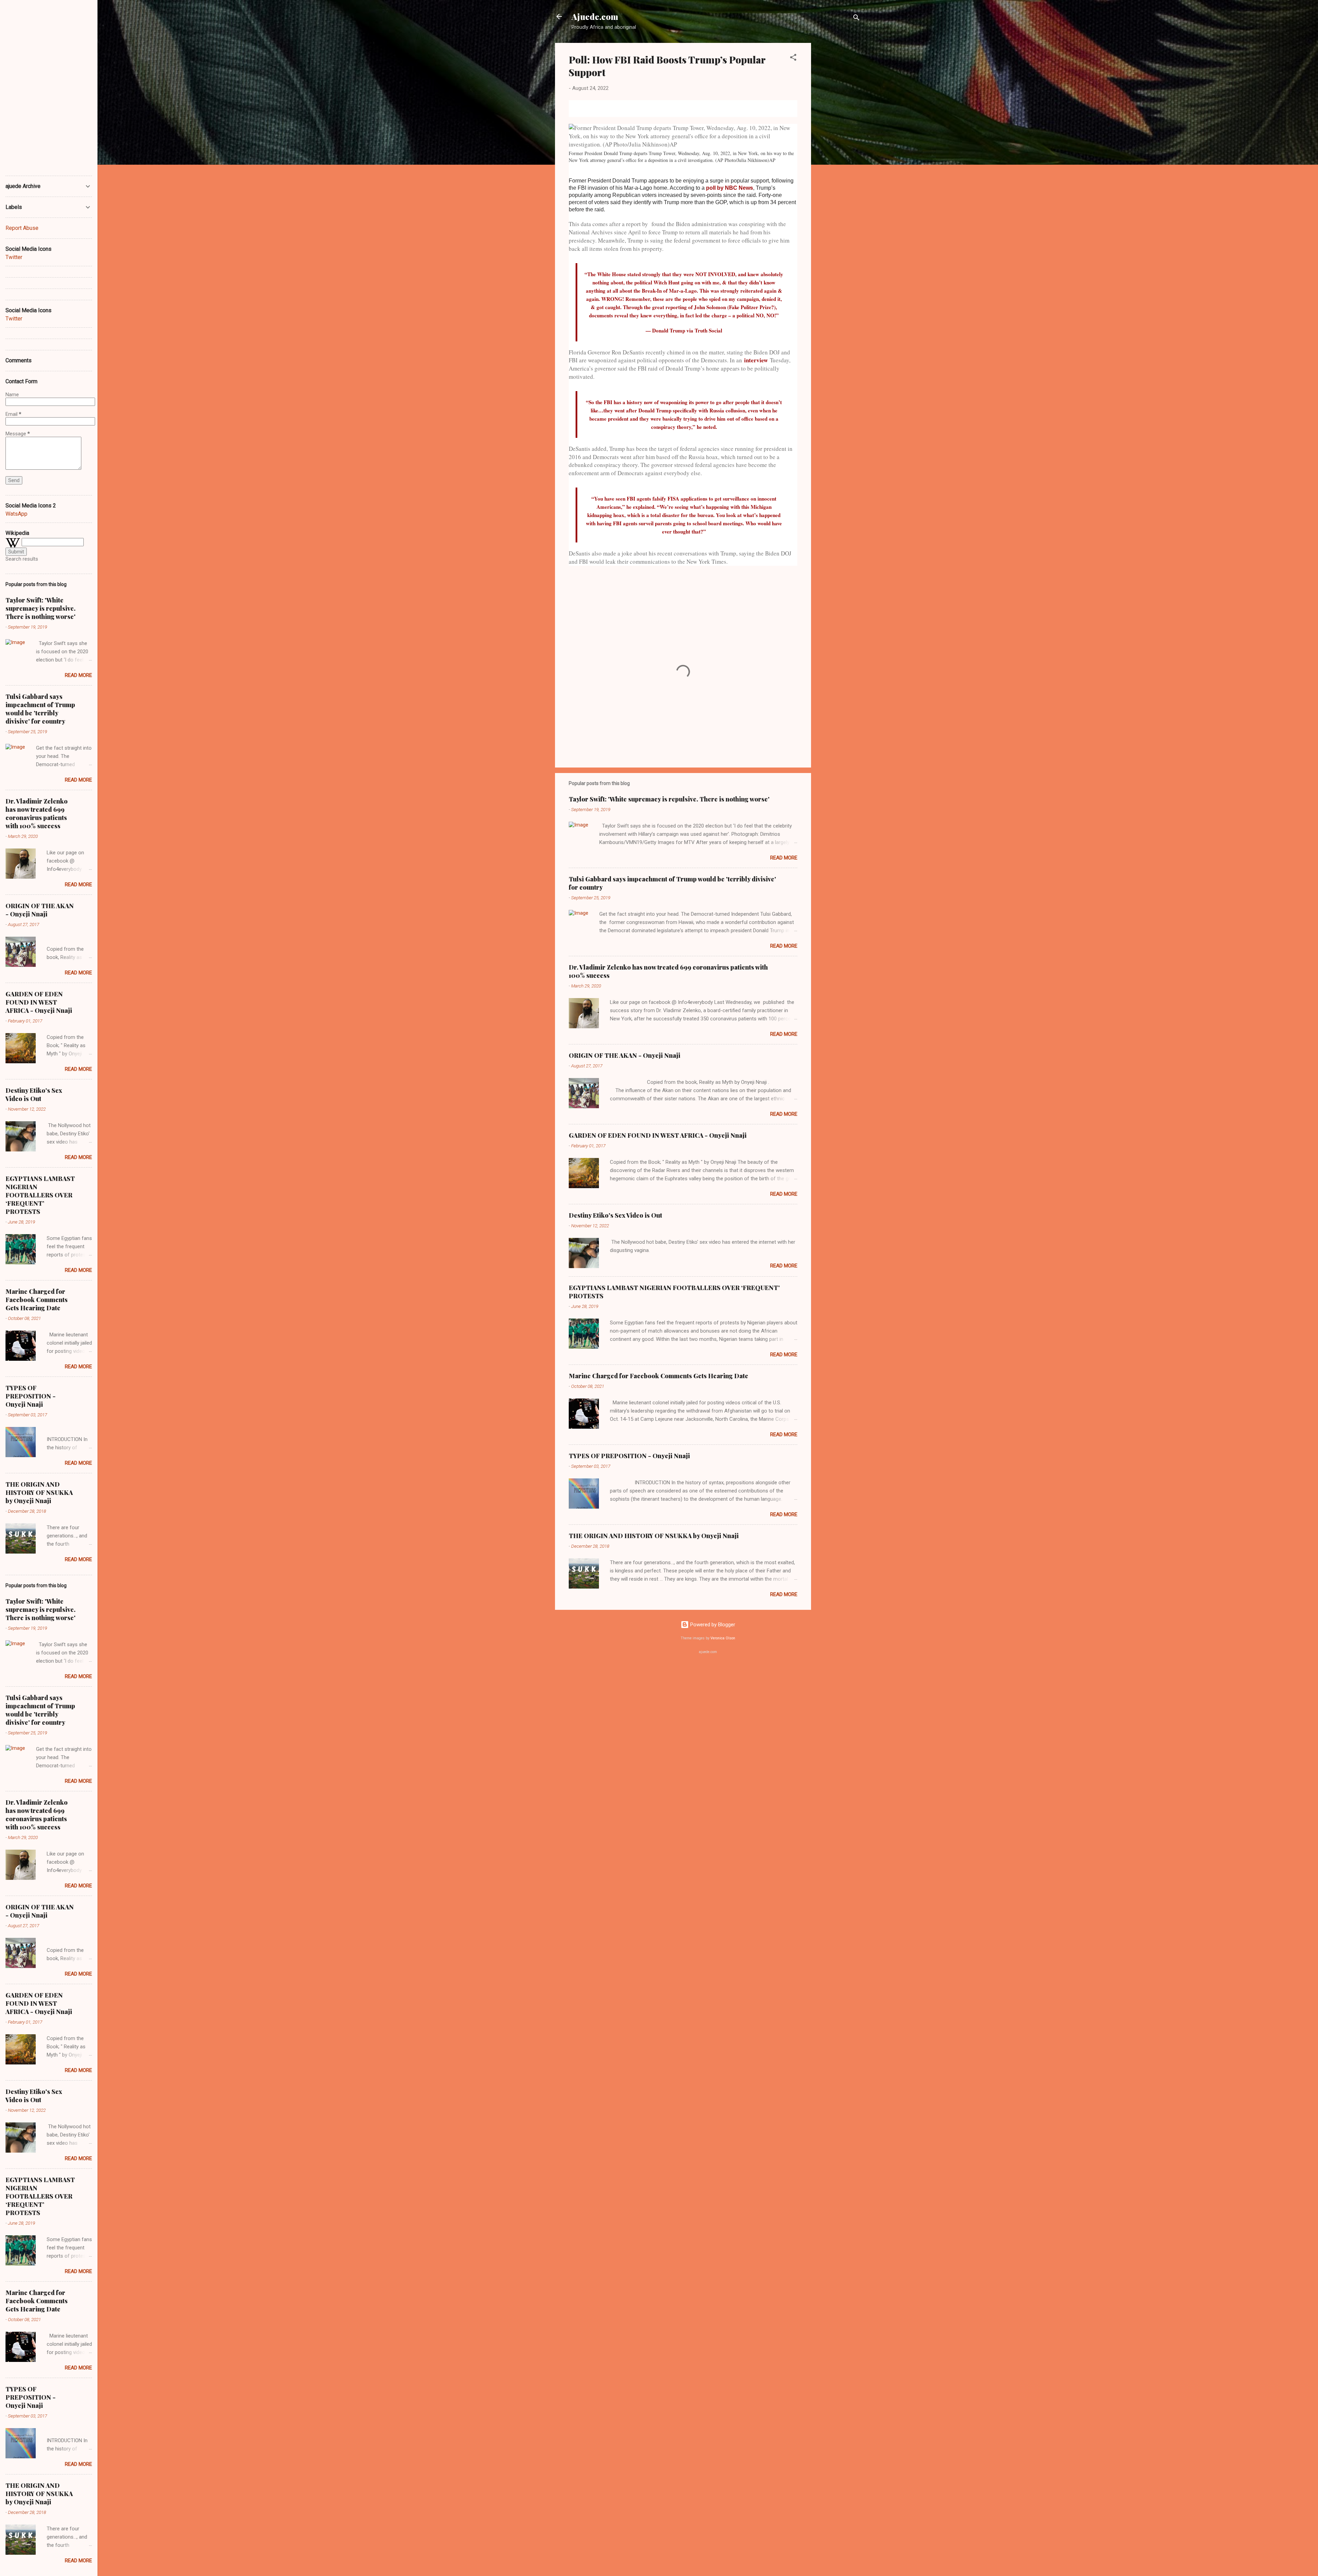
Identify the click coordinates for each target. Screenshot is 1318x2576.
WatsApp (16, 514)
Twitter (14, 257)
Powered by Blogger (712, 1625)
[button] (793, 58)
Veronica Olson (723, 1638)
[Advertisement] (839, 146)
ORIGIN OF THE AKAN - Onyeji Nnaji (625, 1055)
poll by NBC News (730, 188)
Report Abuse (22, 228)
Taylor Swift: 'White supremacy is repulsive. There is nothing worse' (669, 799)
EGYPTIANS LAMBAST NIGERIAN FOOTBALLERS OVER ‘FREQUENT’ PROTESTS (40, 1195)
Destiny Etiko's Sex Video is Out (615, 1215)
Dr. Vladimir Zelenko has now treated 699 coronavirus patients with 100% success (37, 813)
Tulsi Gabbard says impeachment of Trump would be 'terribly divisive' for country (40, 709)
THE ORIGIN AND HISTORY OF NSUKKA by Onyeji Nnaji (654, 1536)
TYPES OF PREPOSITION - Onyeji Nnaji (629, 1456)
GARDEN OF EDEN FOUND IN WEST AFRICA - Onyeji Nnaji (658, 1135)
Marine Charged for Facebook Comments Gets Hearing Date (658, 1376)
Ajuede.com (595, 16)
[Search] (856, 19)
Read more (784, 858)
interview (756, 360)
